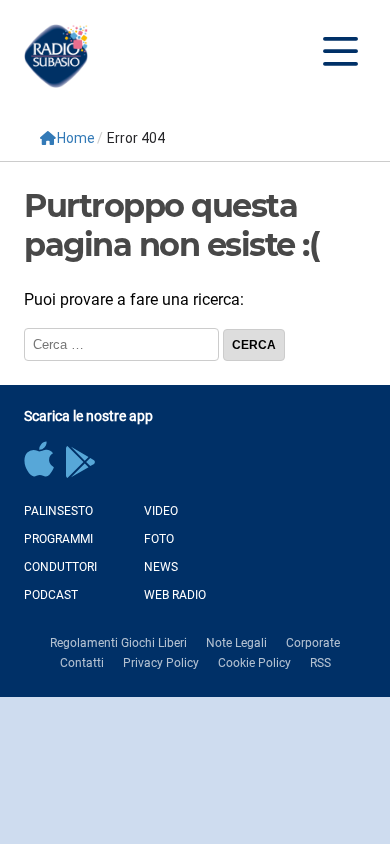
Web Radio (175, 595)
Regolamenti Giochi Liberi (118, 643)
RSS (320, 663)
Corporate (313, 643)
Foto (159, 539)
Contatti (82, 663)
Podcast (51, 595)
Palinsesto (58, 511)
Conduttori (60, 567)
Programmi (58, 539)
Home (76, 138)
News (161, 567)
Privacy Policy (161, 663)
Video (161, 511)
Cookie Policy (254, 663)
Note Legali (236, 643)
